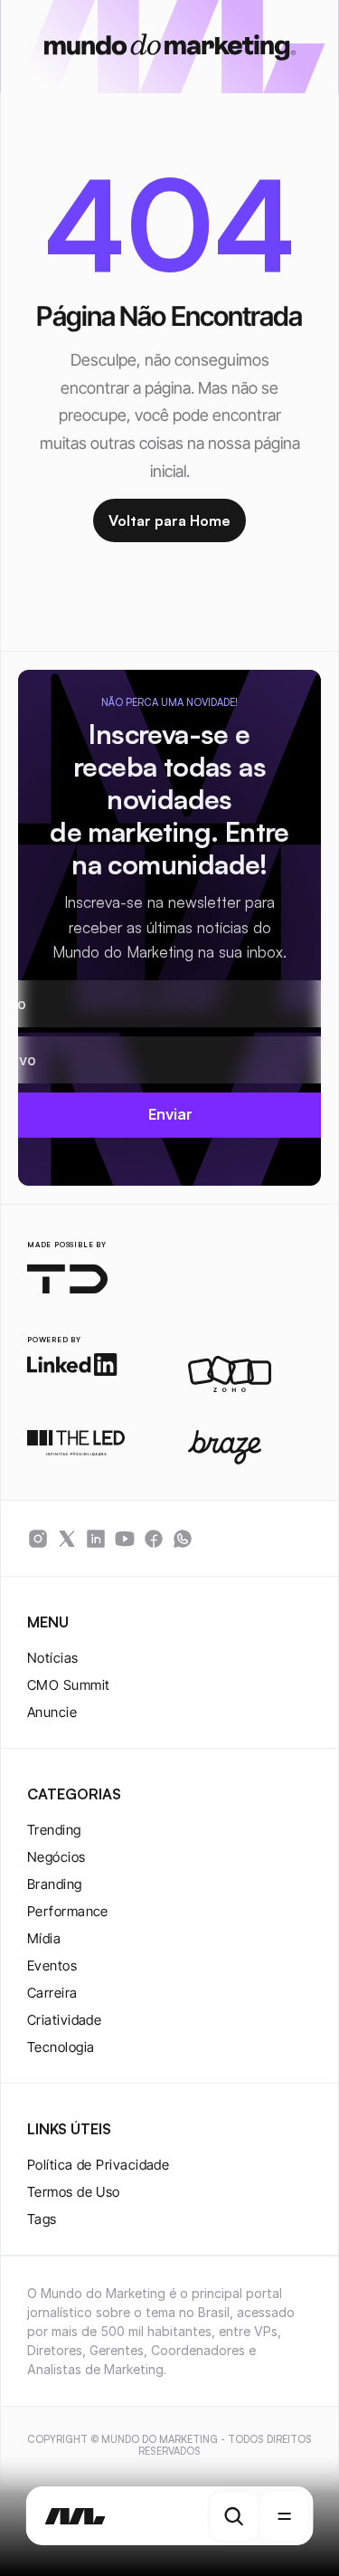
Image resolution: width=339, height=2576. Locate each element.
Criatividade (64, 2020)
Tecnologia (61, 2047)
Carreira (52, 1993)
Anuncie (52, 1712)
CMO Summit (69, 1685)
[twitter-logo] (67, 1539)
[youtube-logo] (125, 1539)
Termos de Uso (74, 2192)
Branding (55, 1884)
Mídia (44, 1938)
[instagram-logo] (38, 1539)
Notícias (53, 1658)
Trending (54, 1830)
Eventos (52, 1965)
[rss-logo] (154, 1539)
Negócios (56, 1857)
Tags (42, 2219)
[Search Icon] (234, 2516)
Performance (68, 1911)
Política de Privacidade (98, 2165)
